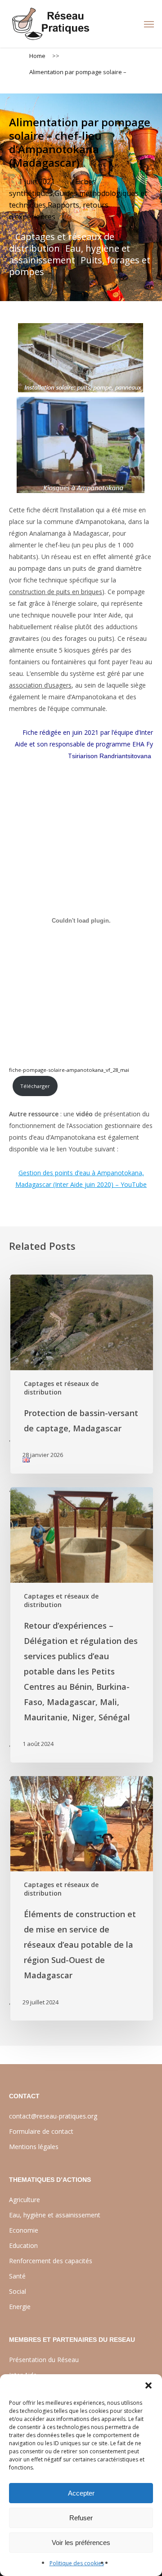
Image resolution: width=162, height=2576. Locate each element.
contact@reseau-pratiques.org (53, 2116)
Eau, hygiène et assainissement (70, 254)
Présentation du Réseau (44, 2360)
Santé (17, 2276)
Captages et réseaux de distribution (62, 242)
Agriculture (25, 2200)
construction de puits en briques (56, 592)
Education (23, 2245)
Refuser (81, 2518)
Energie (20, 2307)
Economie (24, 2230)
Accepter (81, 2493)
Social (18, 2291)
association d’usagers (40, 685)
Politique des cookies (77, 2563)
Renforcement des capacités (51, 2261)
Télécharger (35, 1086)
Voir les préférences (81, 2543)
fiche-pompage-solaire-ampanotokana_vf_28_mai (69, 1070)
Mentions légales (34, 2147)
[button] (148, 2385)
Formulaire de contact (41, 2131)
